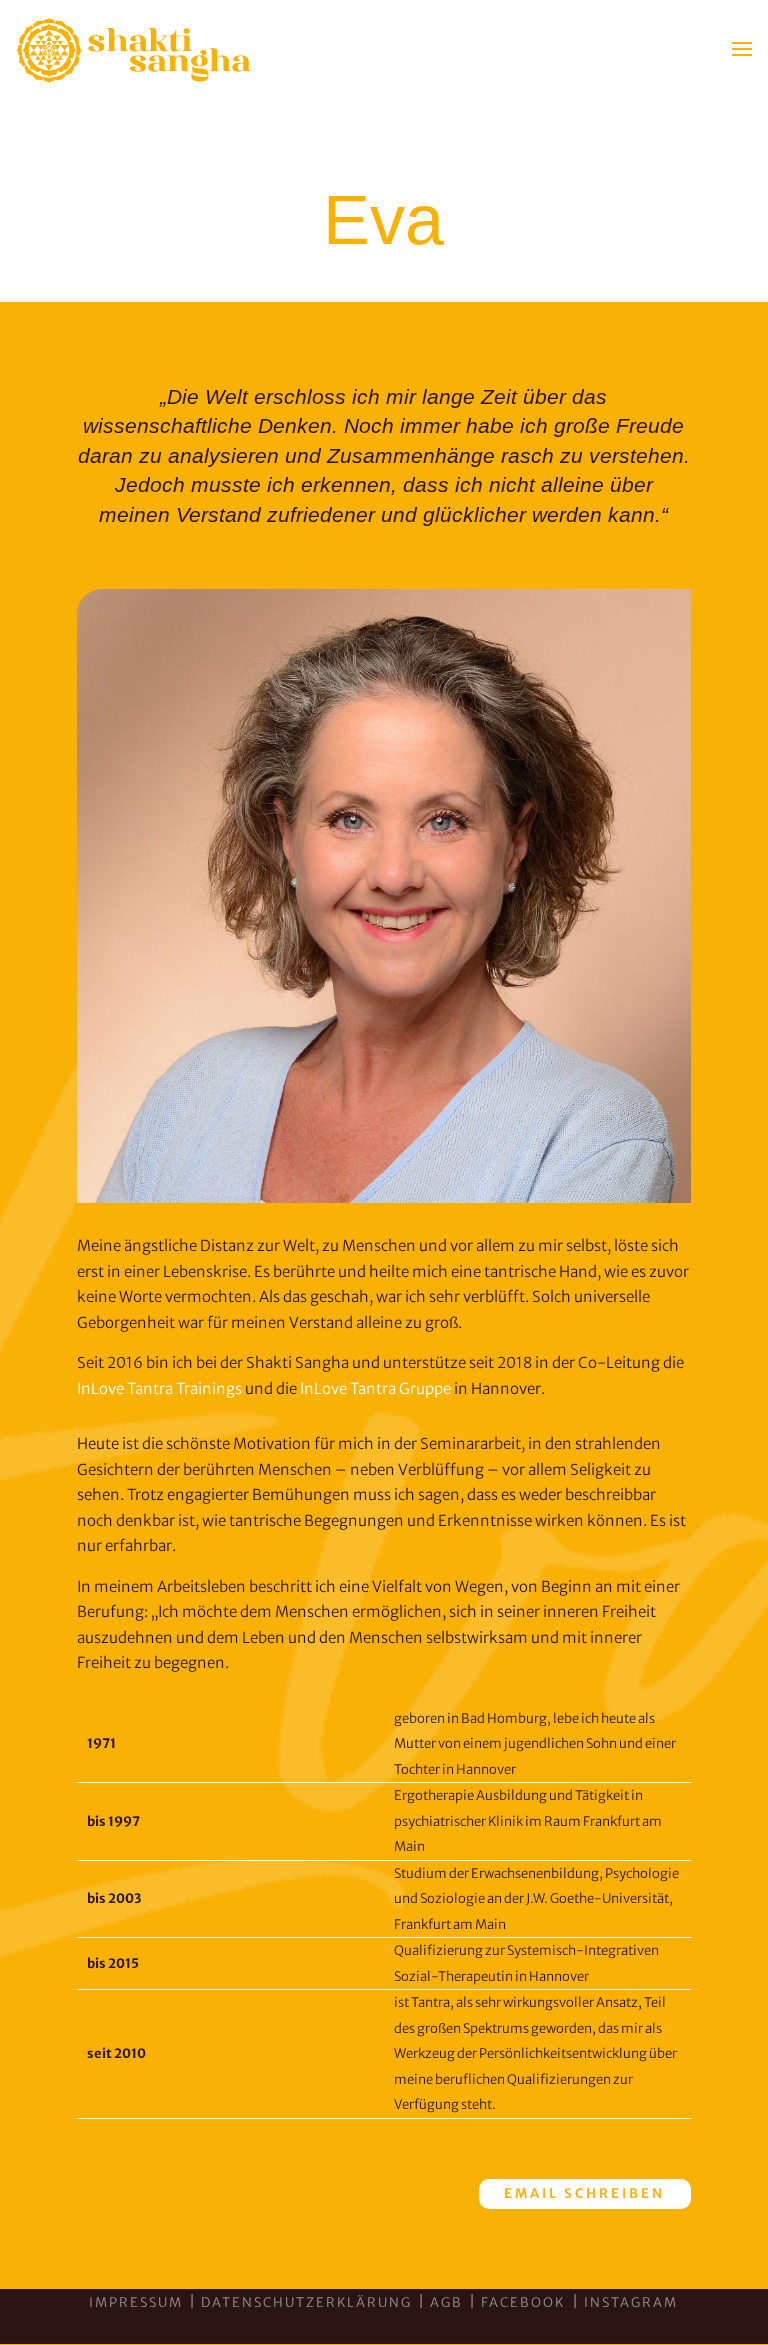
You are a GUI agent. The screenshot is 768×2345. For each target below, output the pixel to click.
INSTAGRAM (631, 2302)
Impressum (136, 2302)
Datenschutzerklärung (306, 2302)
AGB (446, 2302)
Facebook (525, 2302)
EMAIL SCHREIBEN (584, 2193)
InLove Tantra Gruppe (375, 1388)
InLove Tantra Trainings (159, 1388)
